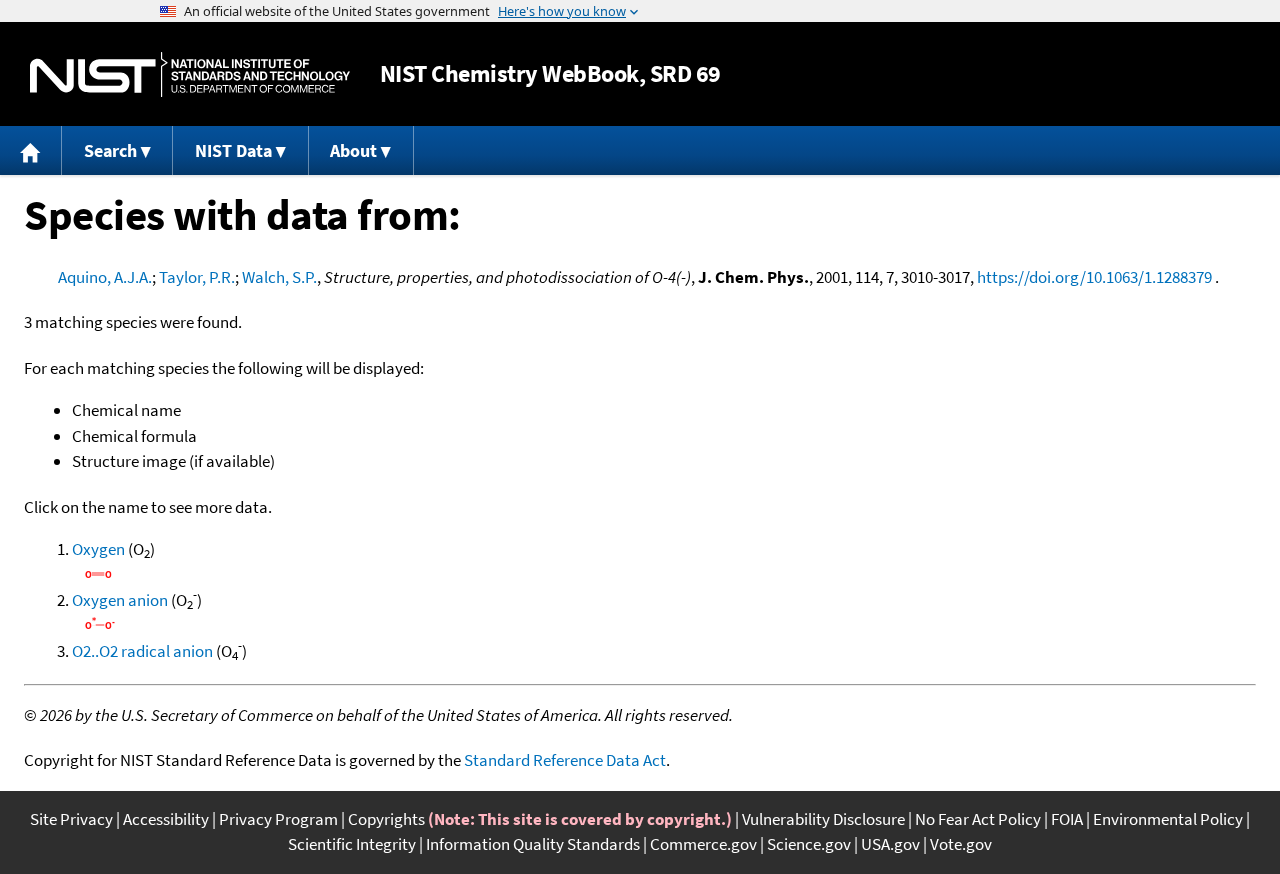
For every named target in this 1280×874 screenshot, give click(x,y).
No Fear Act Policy (978, 819)
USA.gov (890, 844)
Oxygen (98, 549)
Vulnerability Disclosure (823, 819)
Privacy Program (278, 819)
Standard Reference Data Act (565, 760)
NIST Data (233, 150)
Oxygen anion (120, 600)
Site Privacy (71, 819)
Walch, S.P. (279, 277)
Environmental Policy (1168, 819)
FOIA (1067, 819)
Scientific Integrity (352, 844)
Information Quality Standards (533, 844)
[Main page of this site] (31, 150)
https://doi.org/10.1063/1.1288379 (1094, 277)
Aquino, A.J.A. (105, 277)
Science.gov (809, 844)
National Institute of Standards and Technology (190, 74)
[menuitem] (31, 150)
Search (110, 150)
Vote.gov (961, 844)
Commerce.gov (703, 844)
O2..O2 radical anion (142, 651)
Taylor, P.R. (197, 277)
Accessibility (166, 819)
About (353, 150)
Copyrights (386, 819)
